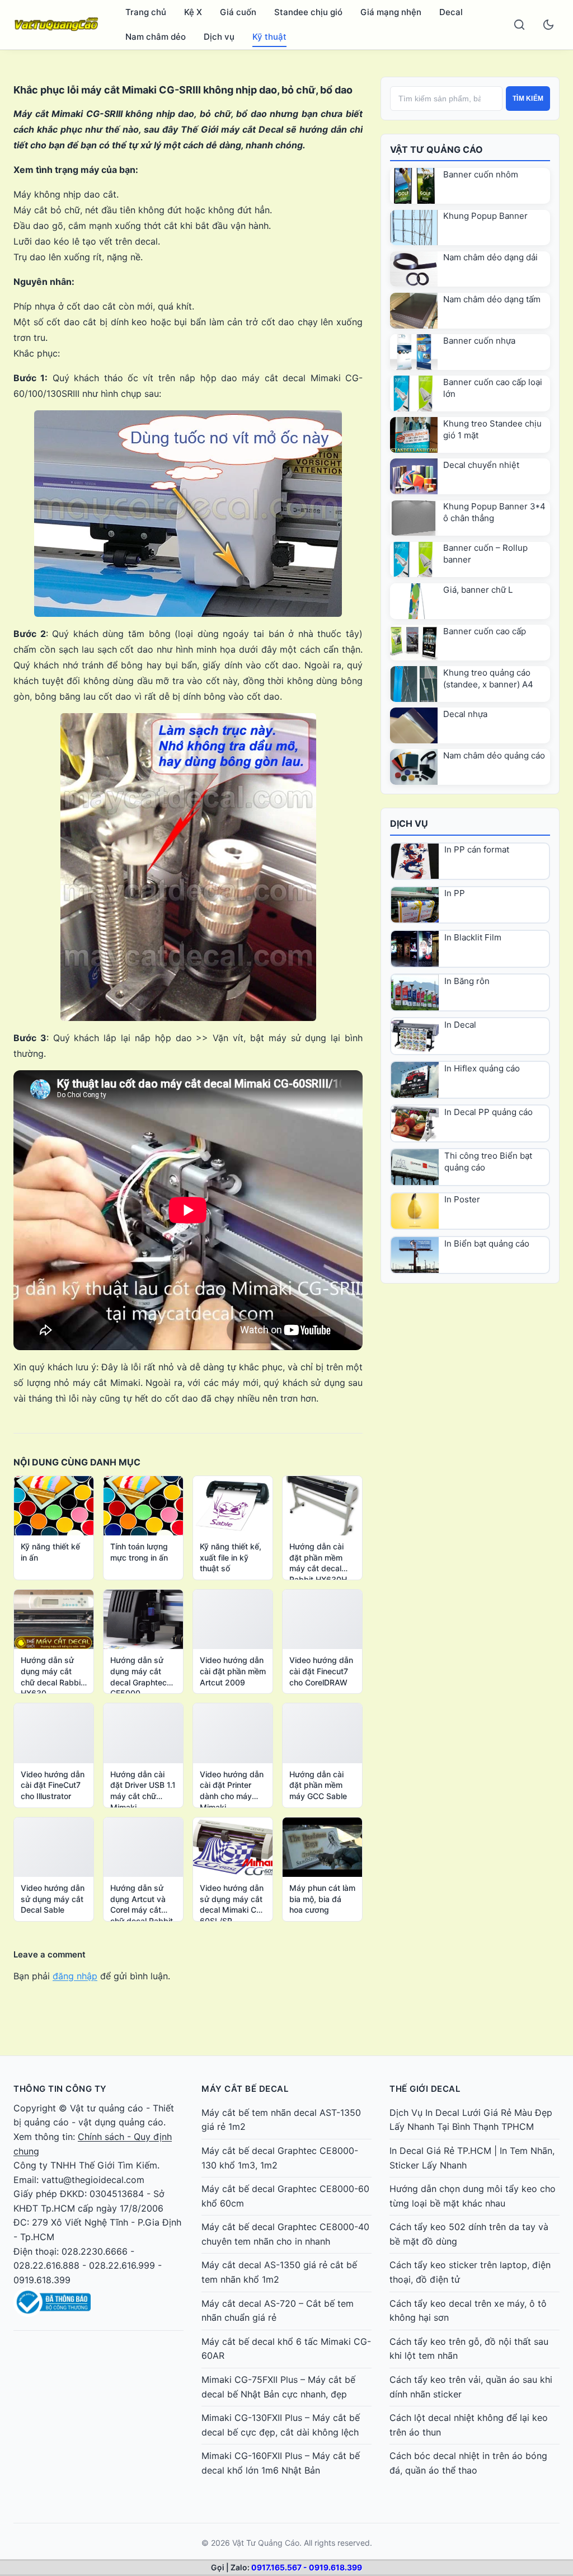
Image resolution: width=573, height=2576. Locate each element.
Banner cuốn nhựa (479, 341)
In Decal (460, 1025)
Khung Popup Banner (485, 216)
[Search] (519, 25)
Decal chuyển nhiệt (481, 465)
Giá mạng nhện (391, 12)
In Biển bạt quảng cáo (487, 1243)
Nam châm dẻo (156, 37)
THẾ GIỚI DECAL (425, 2089)
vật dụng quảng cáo (121, 2122)
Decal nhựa (465, 714)
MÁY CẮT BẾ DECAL (245, 2089)
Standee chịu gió (308, 12)
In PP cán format (477, 849)
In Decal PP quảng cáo (489, 1112)
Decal (451, 12)
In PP (455, 893)
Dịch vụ (219, 37)
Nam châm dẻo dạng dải (490, 257)
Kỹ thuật (269, 37)
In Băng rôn (467, 981)
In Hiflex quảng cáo (482, 1068)
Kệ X (193, 12)
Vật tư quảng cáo (107, 2108)
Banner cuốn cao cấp (485, 631)
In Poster (462, 1199)
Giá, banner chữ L (478, 590)
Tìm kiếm (528, 99)
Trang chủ (146, 12)
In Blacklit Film (473, 937)
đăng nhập (75, 1976)
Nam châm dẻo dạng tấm (492, 299)
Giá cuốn (238, 12)
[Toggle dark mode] (548, 25)
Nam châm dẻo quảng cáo (494, 755)
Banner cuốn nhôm (481, 174)
